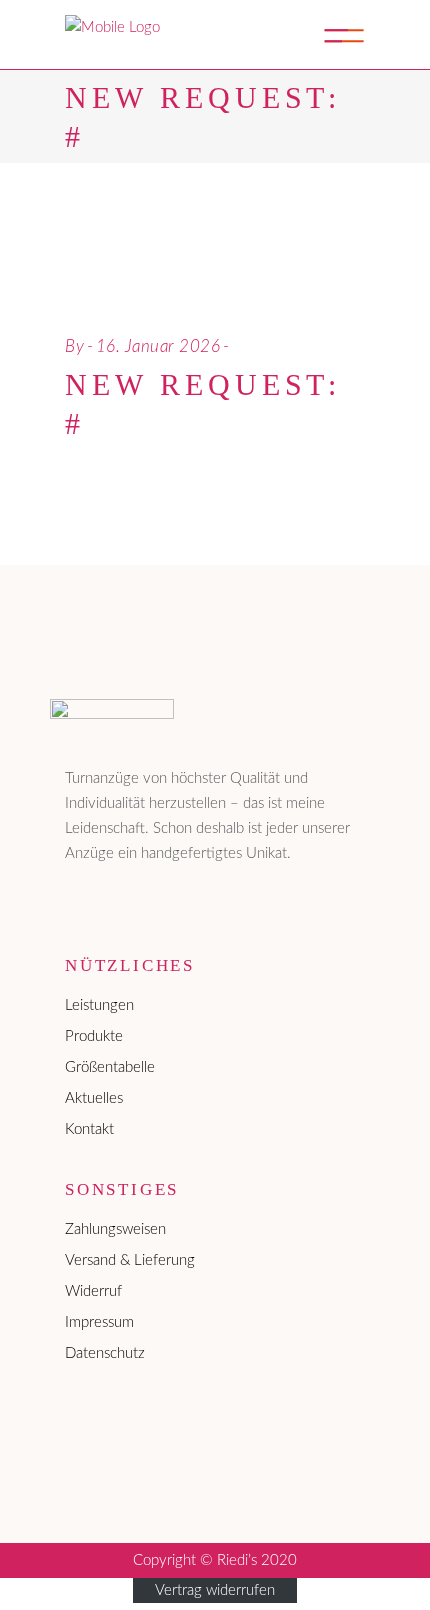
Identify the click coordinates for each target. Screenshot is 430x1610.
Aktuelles (94, 1098)
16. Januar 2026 (158, 346)
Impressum (99, 1322)
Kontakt (89, 1129)
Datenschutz (105, 1353)
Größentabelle (110, 1067)
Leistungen (99, 1005)
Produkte (94, 1036)
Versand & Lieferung (130, 1260)
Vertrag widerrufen (215, 1590)
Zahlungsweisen (115, 1229)
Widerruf (93, 1291)
